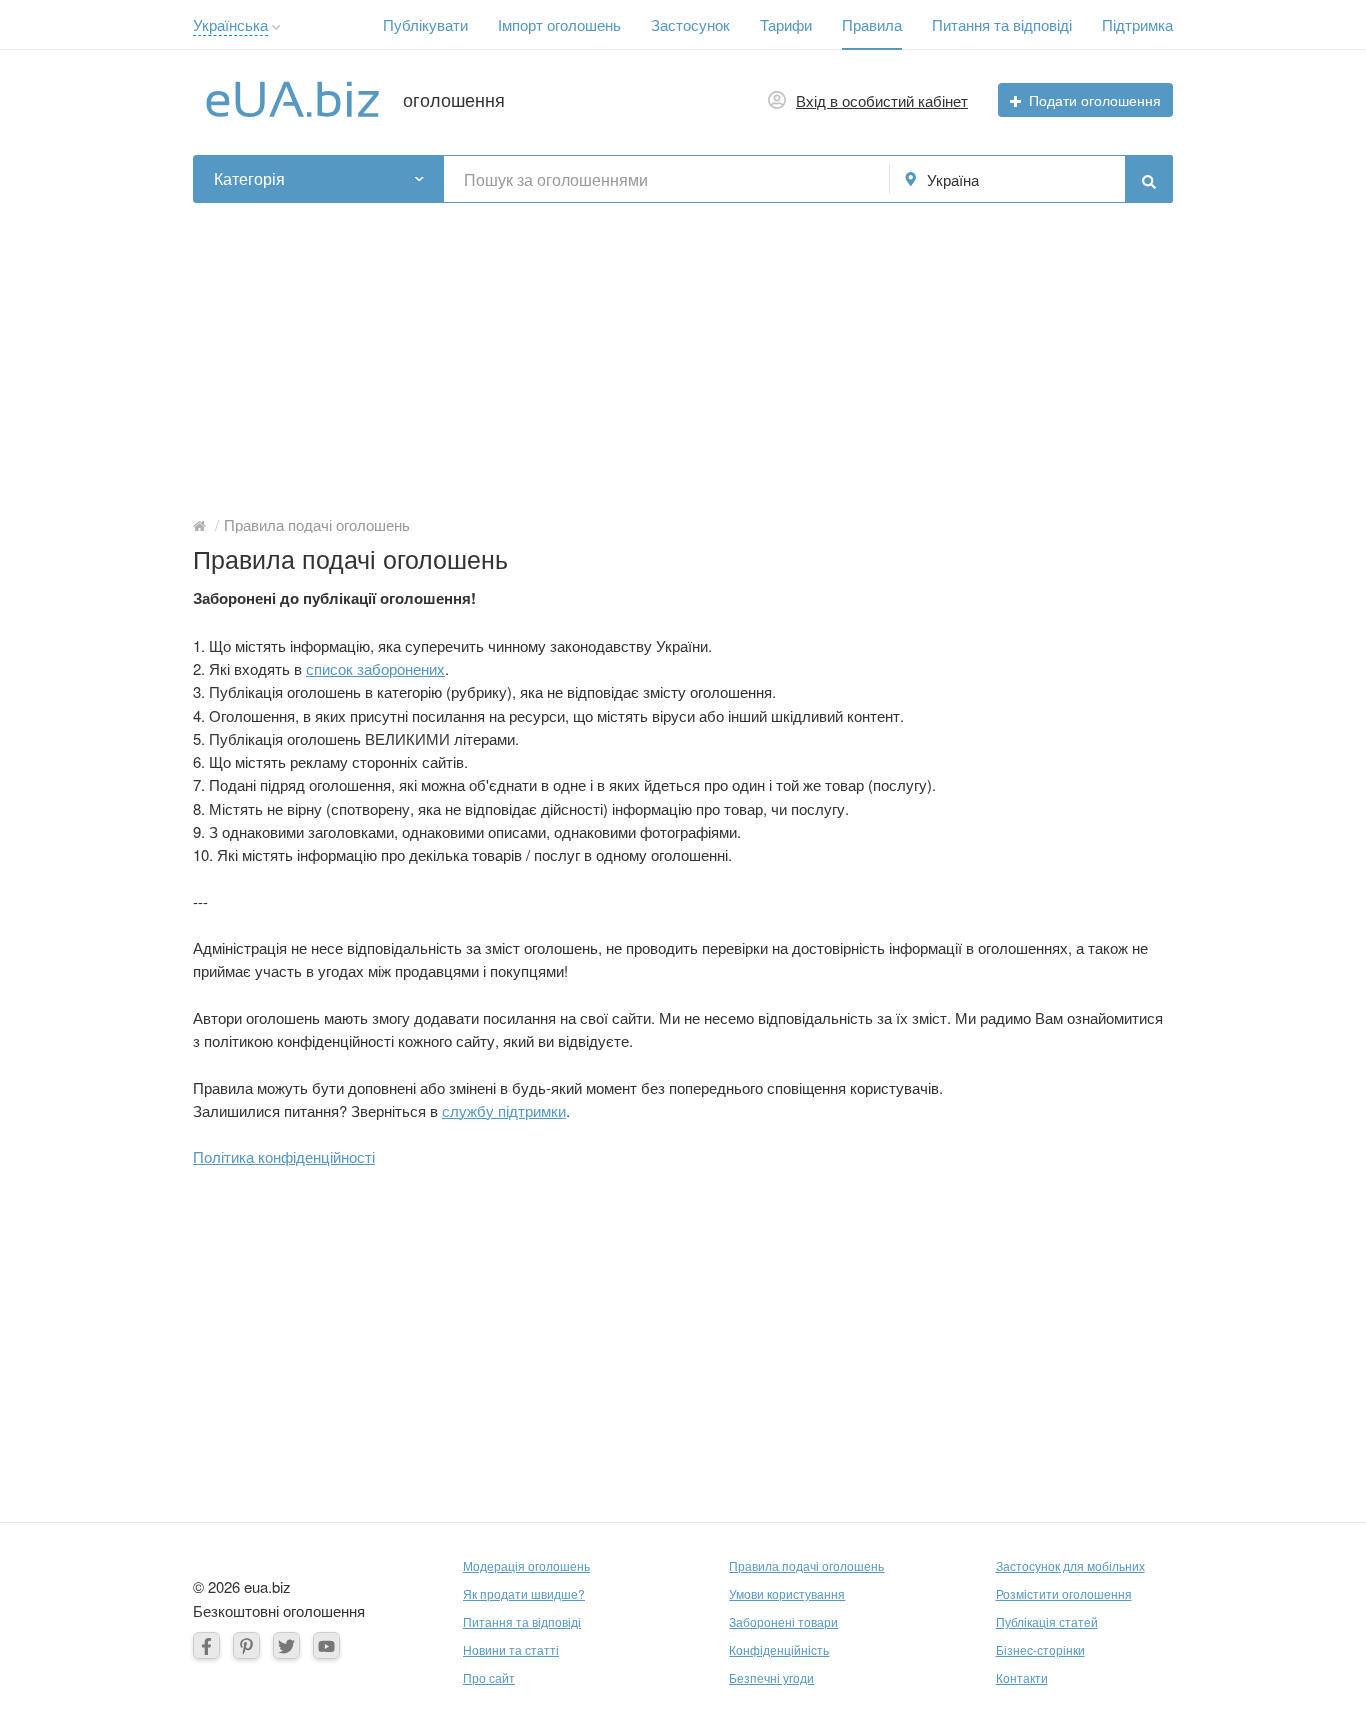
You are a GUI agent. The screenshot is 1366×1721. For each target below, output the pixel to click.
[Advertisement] (683, 353)
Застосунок (690, 24)
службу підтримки (504, 1110)
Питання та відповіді (1002, 24)
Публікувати (425, 24)
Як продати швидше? (524, 1593)
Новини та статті (511, 1649)
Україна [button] (953, 179)
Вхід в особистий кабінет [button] (882, 100)
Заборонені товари (783, 1621)
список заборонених (375, 668)
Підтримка (1137, 24)
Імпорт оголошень (559, 24)
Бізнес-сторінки (1040, 1649)
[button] (276, 27)
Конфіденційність (779, 1649)
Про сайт (489, 1677)
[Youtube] (326, 1645)
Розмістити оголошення (1064, 1593)
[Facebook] (206, 1645)
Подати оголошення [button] (1095, 100)
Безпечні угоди (771, 1677)
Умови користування (787, 1593)
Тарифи (786, 24)
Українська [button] (230, 24)
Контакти (1022, 1677)
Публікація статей (1047, 1621)
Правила (872, 24)
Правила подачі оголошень (806, 1565)
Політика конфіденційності (284, 1156)
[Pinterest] (246, 1645)
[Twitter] (286, 1645)
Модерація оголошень (526, 1565)
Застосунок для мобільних (1070, 1565)
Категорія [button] (249, 178)
